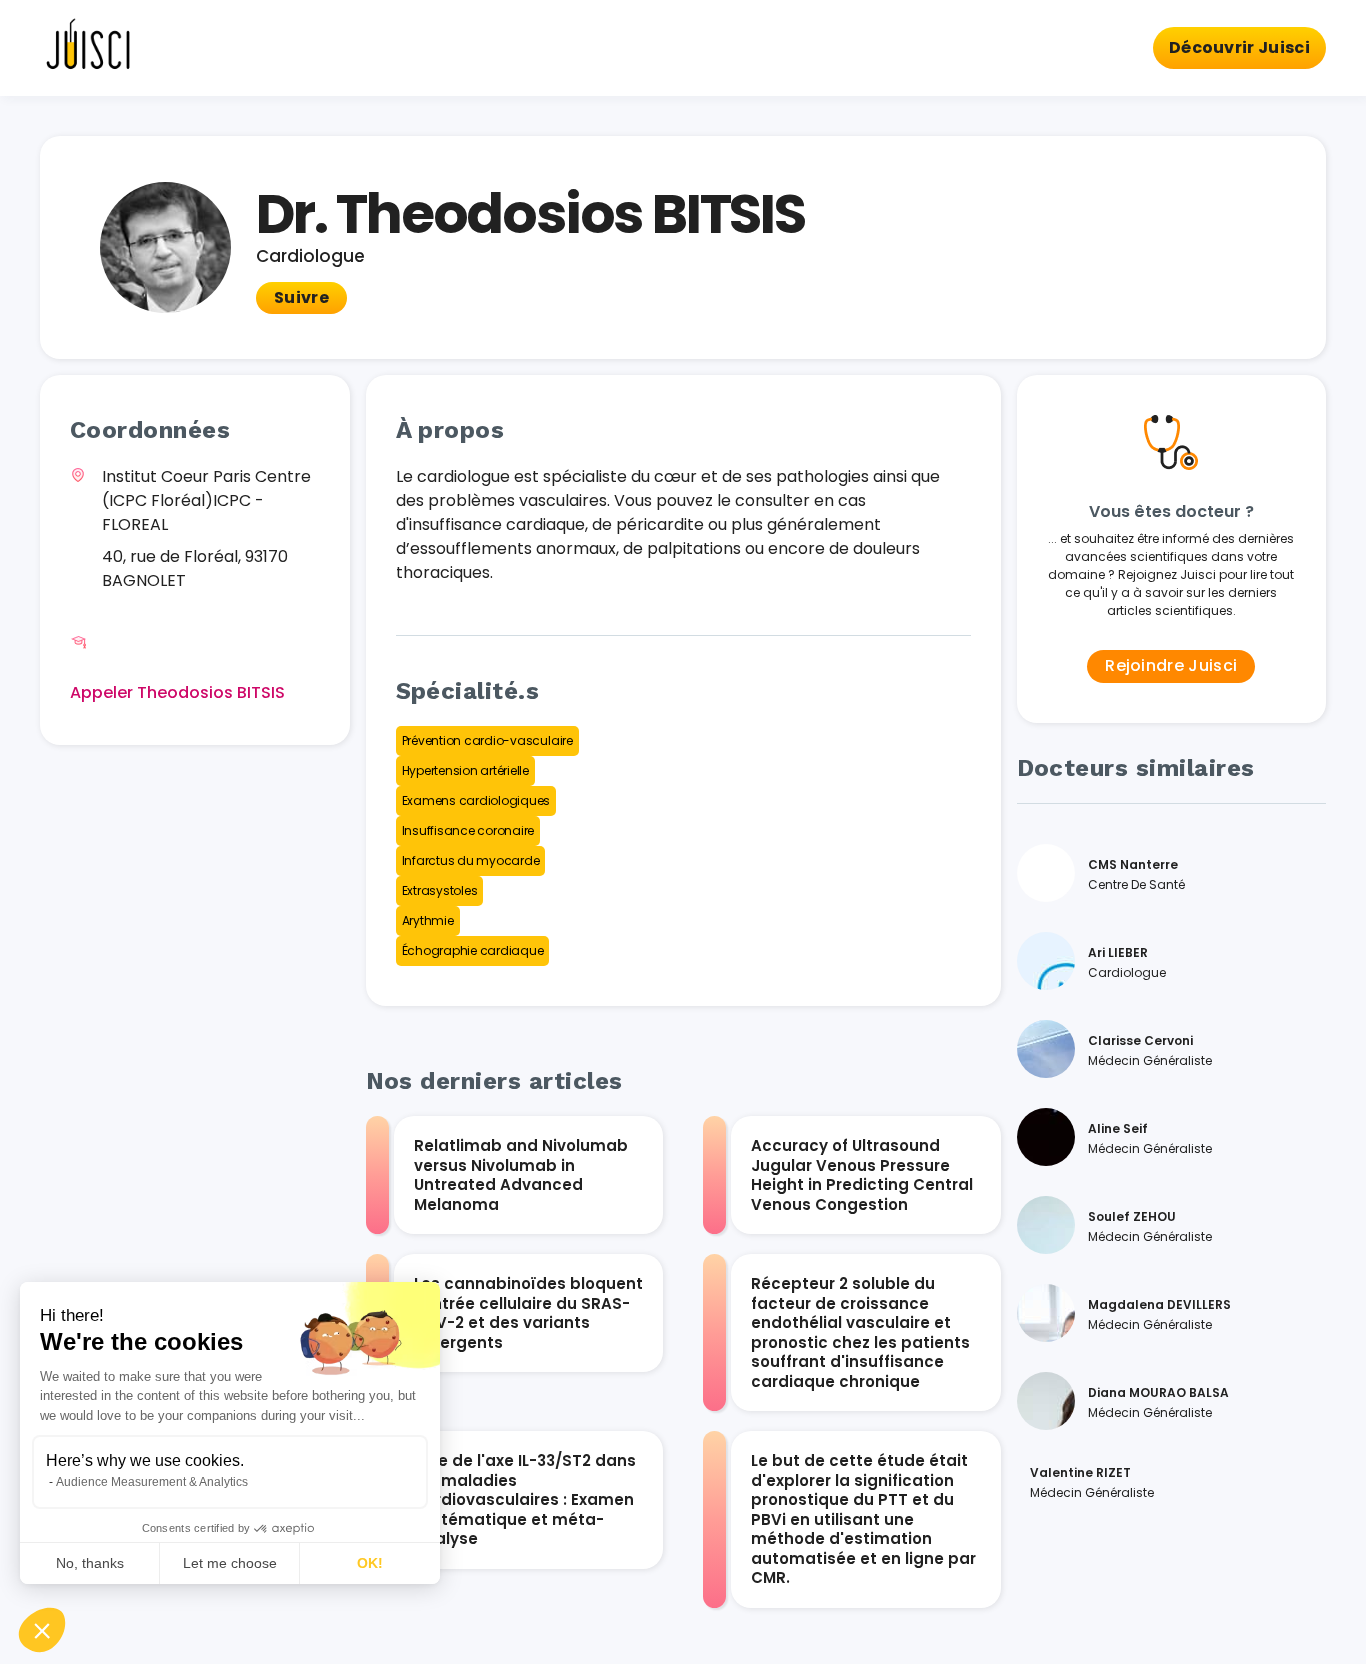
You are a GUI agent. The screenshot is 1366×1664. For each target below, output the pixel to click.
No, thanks (90, 1563)
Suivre (301, 297)
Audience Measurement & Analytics (152, 1482)
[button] (42, 1630)
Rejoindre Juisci (1171, 665)
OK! (370, 1563)
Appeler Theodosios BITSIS (177, 692)
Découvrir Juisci (1239, 47)
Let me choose (230, 1563)
